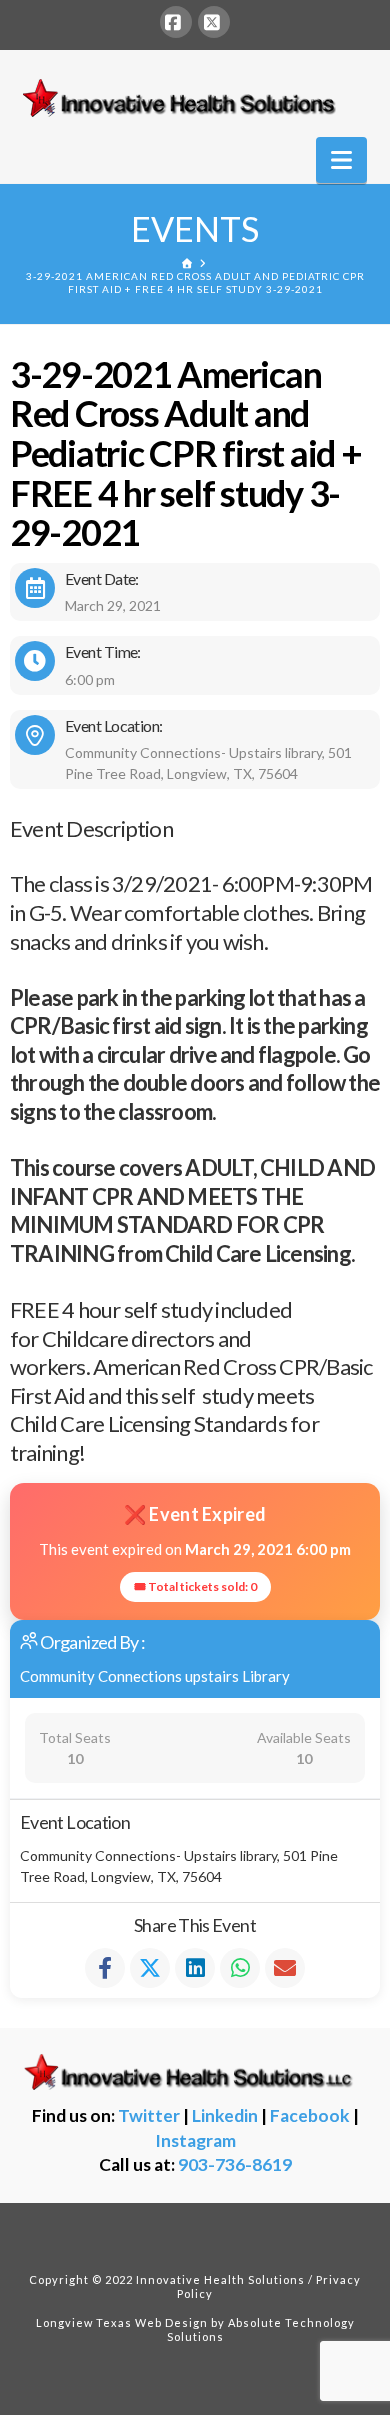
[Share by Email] (285, 1968)
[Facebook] (176, 22)
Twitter (149, 2115)
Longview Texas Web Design (122, 2322)
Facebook (310, 2115)
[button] (341, 160)
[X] (214, 22)
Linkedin (225, 2115)
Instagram (195, 2140)
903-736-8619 (235, 2164)
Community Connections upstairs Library (155, 1676)
